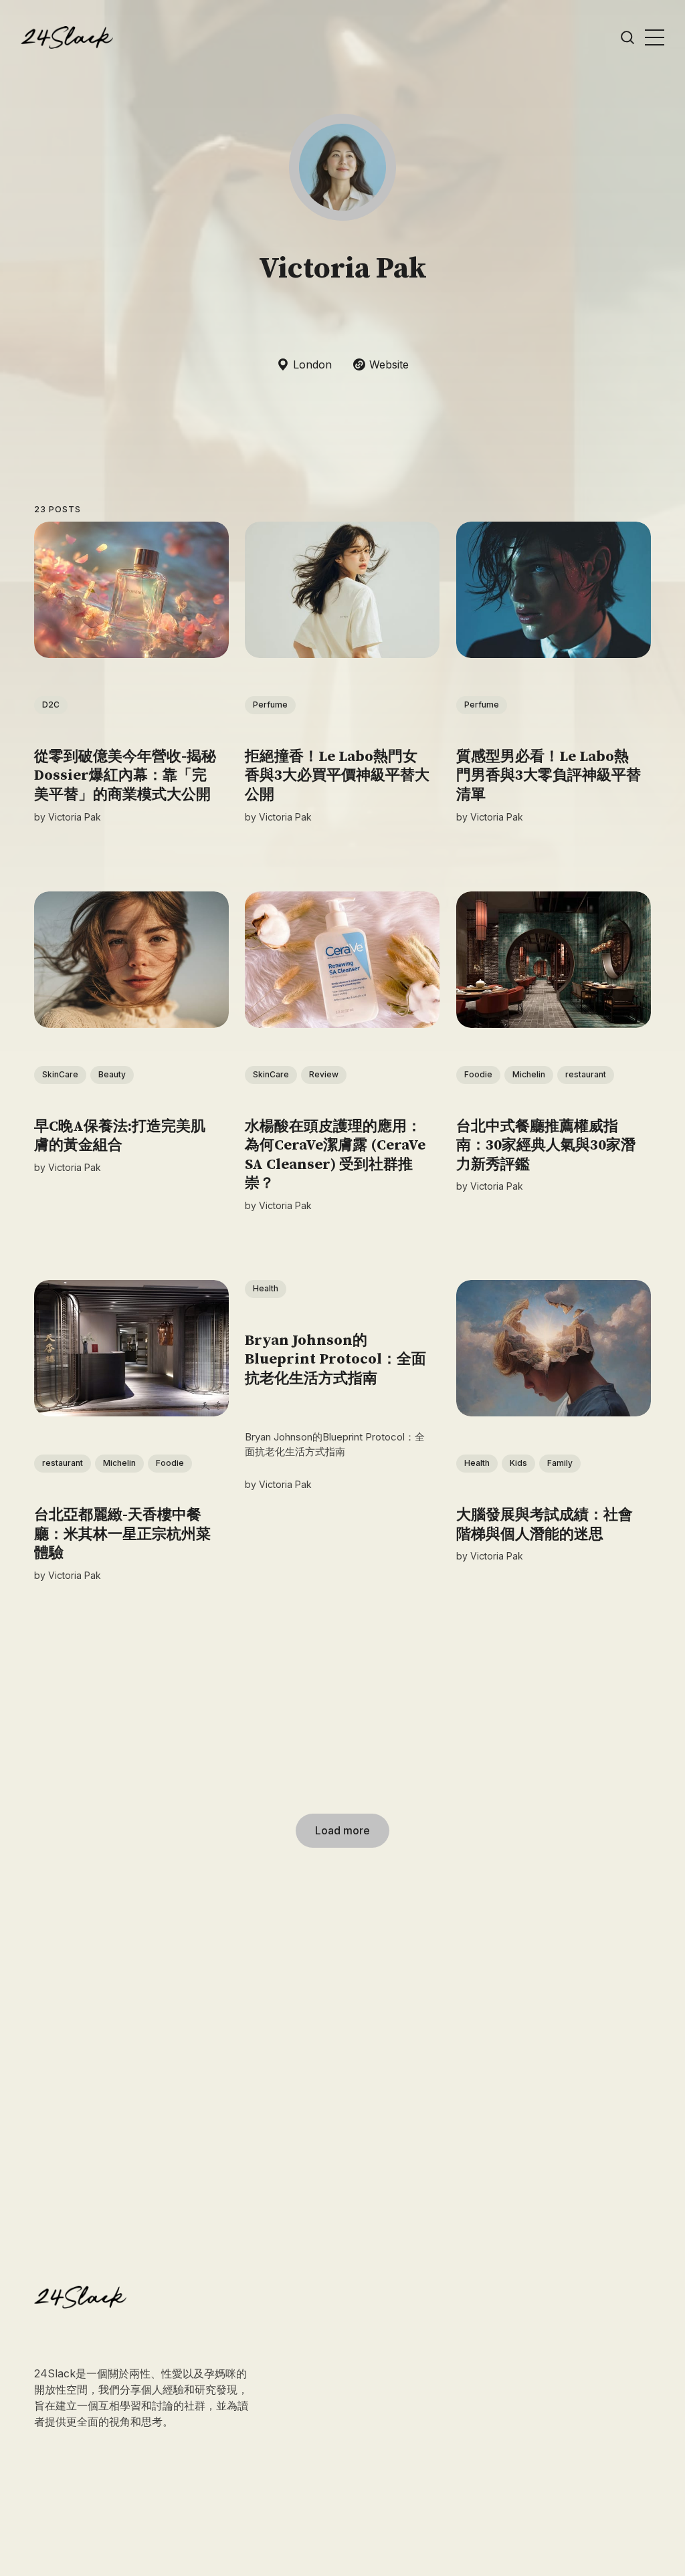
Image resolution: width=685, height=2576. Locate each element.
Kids (518, 1464)
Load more (342, 1830)
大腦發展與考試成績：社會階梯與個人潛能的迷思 (545, 1525)
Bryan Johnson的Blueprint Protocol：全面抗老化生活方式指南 (336, 1360)
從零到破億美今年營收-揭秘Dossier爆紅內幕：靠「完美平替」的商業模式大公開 (125, 776)
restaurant (586, 1074)
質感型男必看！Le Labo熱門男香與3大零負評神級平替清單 (549, 776)
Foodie (478, 1074)
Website (389, 364)
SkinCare (60, 1074)
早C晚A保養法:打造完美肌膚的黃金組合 (120, 1136)
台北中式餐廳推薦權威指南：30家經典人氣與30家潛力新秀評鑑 (546, 1146)
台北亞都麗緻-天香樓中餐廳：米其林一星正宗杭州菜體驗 (122, 1534)
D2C (51, 705)
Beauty (112, 1074)
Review (324, 1074)
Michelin (529, 1074)
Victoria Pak (75, 817)
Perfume (271, 705)
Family (560, 1464)
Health (266, 1288)
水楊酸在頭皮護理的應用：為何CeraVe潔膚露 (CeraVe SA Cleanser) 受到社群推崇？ (336, 1155)
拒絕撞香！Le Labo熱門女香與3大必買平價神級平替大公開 (338, 776)
